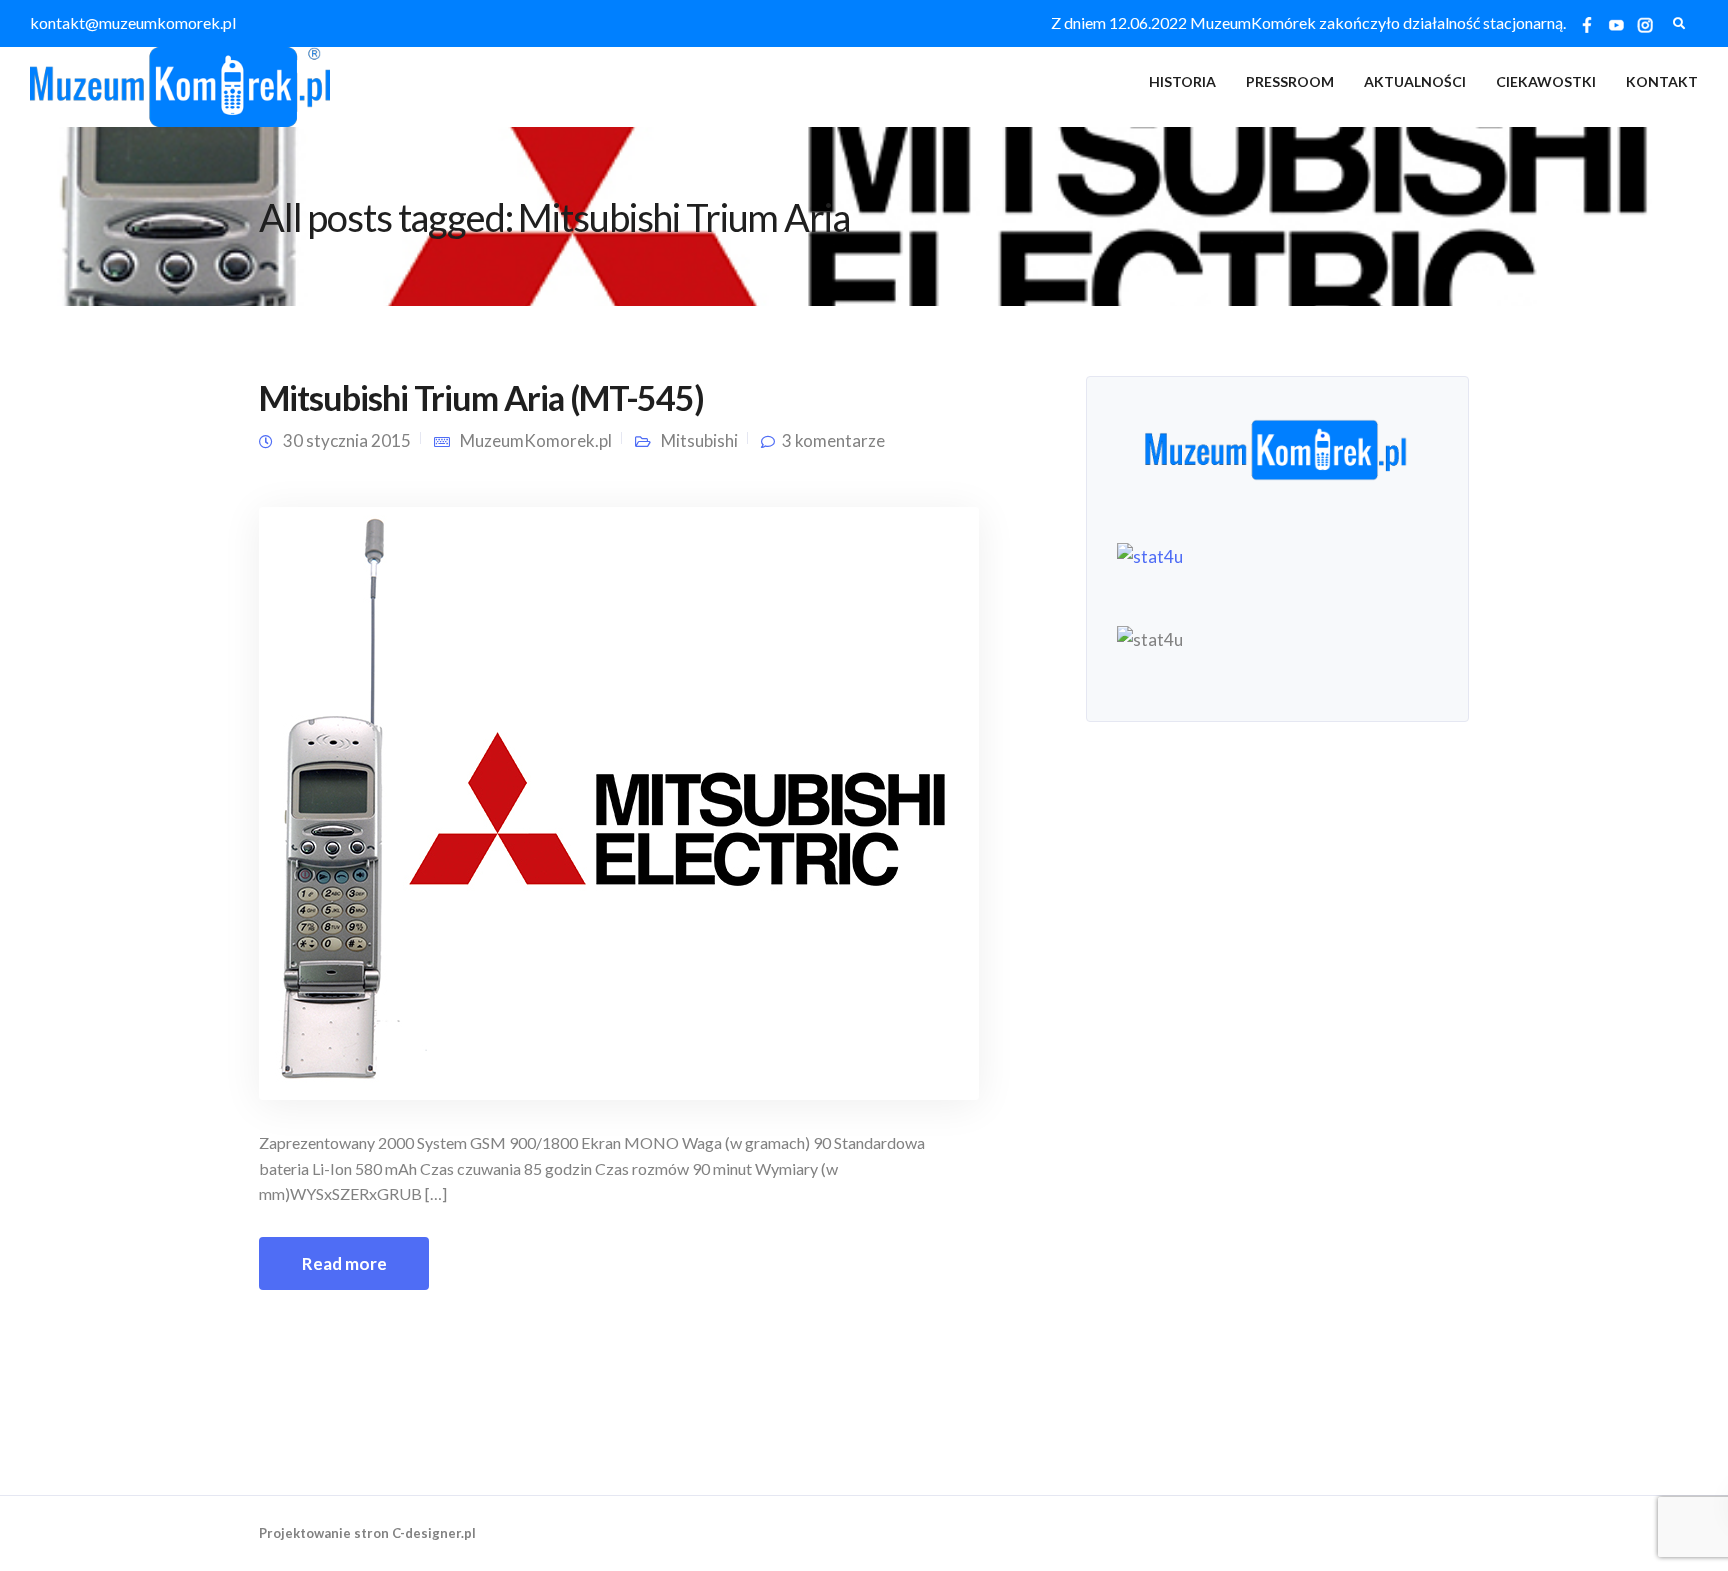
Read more (344, 1263)
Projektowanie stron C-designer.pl (367, 1533)
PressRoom (1290, 81)
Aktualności (1415, 81)
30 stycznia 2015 (347, 440)
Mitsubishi (699, 440)
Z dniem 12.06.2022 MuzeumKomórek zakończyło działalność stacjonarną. (1308, 22)
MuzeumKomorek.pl (536, 440)
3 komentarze (833, 440)
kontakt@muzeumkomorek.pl (133, 22)
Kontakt (1662, 81)
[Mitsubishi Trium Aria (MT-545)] (619, 801)
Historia (1182, 81)
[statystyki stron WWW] (1150, 554)
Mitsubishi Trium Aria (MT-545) (481, 397)
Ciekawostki (1546, 81)
